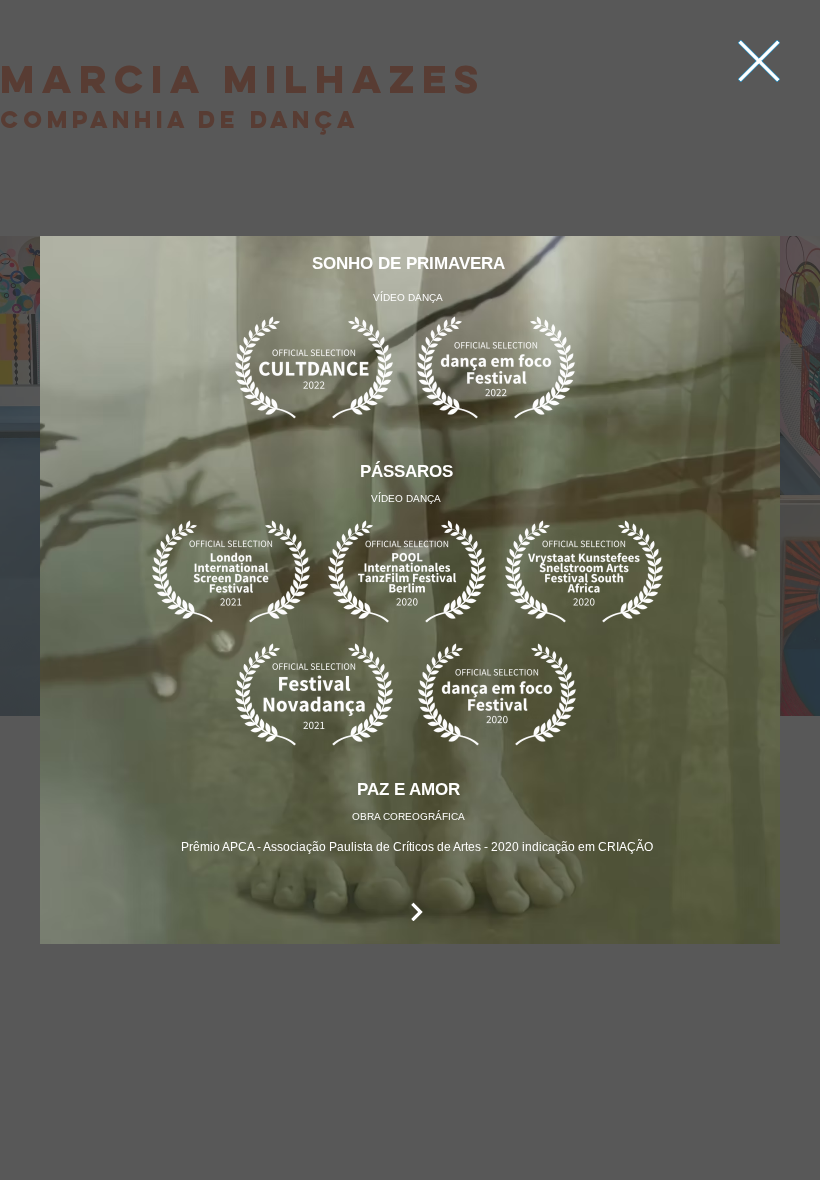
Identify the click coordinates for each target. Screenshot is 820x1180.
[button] (759, 61)
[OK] (417, 912)
